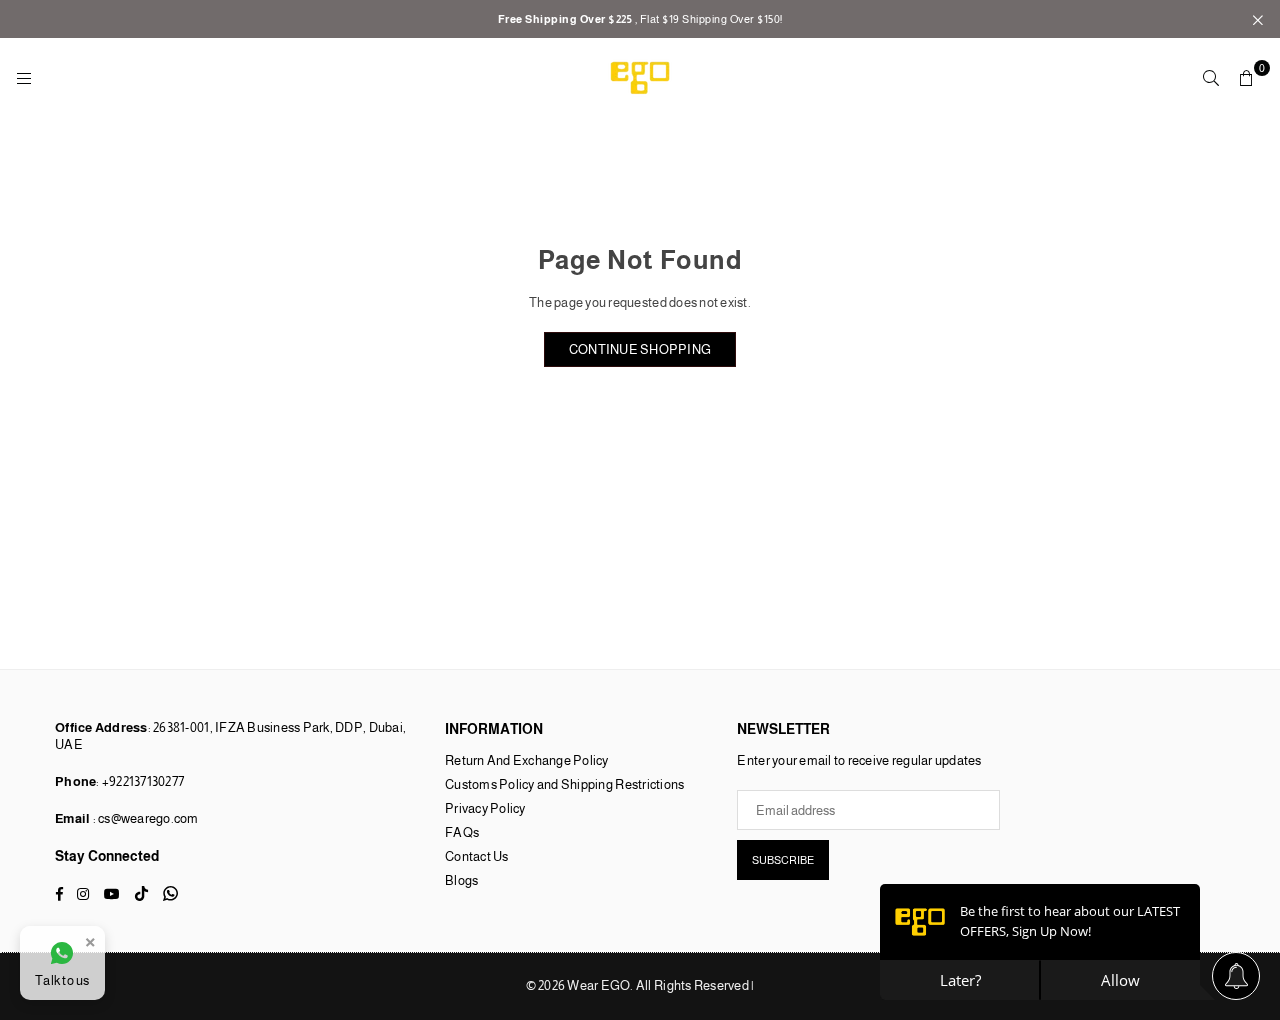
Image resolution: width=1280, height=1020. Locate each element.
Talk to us (62, 980)
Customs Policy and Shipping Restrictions (564, 784)
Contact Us (477, 856)
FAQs (462, 832)
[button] (1247, 78)
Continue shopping (640, 349)
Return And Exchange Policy (527, 760)
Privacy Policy (485, 808)
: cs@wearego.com (144, 818)
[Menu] (24, 77)
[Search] (1211, 78)
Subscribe (783, 860)
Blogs (461, 880)
